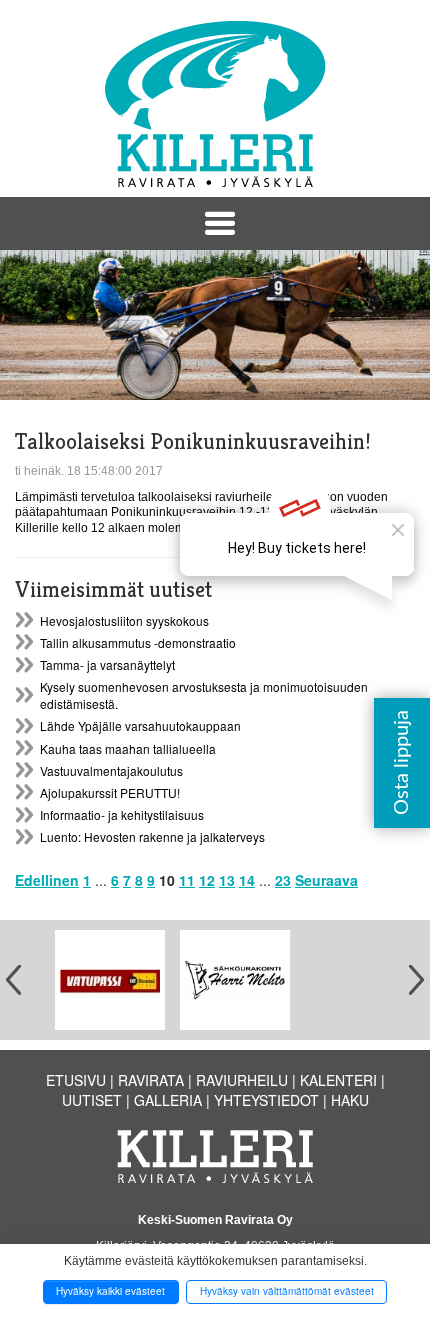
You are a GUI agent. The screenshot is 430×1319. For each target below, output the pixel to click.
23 (283, 880)
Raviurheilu (242, 1080)
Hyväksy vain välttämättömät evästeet (287, 1291)
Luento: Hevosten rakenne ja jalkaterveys (152, 836)
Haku (350, 1100)
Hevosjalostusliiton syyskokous (124, 620)
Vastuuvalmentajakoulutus (111, 770)
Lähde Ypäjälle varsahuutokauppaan (140, 725)
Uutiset (92, 1100)
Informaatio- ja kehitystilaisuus (122, 814)
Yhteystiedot (266, 1100)
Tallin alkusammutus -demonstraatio (138, 642)
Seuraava (326, 880)
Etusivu (76, 1080)
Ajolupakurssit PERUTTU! (110, 792)
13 (227, 880)
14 (247, 880)
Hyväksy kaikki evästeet (110, 1291)
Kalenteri (338, 1080)
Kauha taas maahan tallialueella (128, 748)
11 (187, 880)
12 (207, 880)
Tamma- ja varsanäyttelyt (107, 664)
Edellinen (47, 880)
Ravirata (151, 1080)
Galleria (168, 1100)
